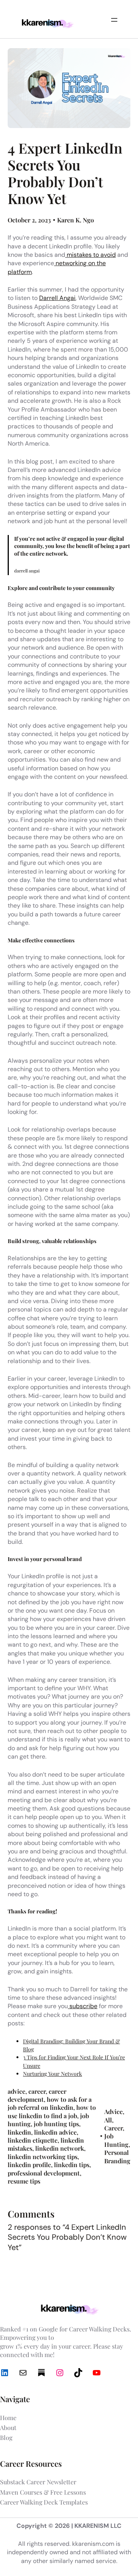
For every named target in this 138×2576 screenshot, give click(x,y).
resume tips (24, 2181)
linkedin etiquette (33, 2140)
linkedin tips (72, 2165)
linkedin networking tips (43, 2157)
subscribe (83, 2006)
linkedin (19, 2132)
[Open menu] (114, 20)
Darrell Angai (57, 298)
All (108, 2120)
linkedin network (60, 2148)
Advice (113, 2112)
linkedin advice (55, 2132)
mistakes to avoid (90, 255)
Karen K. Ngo (76, 220)
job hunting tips (56, 2124)
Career (113, 2128)
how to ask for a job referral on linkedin (50, 2103)
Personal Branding (117, 2156)
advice (16, 2091)
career (37, 2091)
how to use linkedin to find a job (52, 2111)
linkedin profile (29, 2165)
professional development (44, 2173)
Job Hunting (116, 2140)
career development (37, 2095)
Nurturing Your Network (53, 2074)
